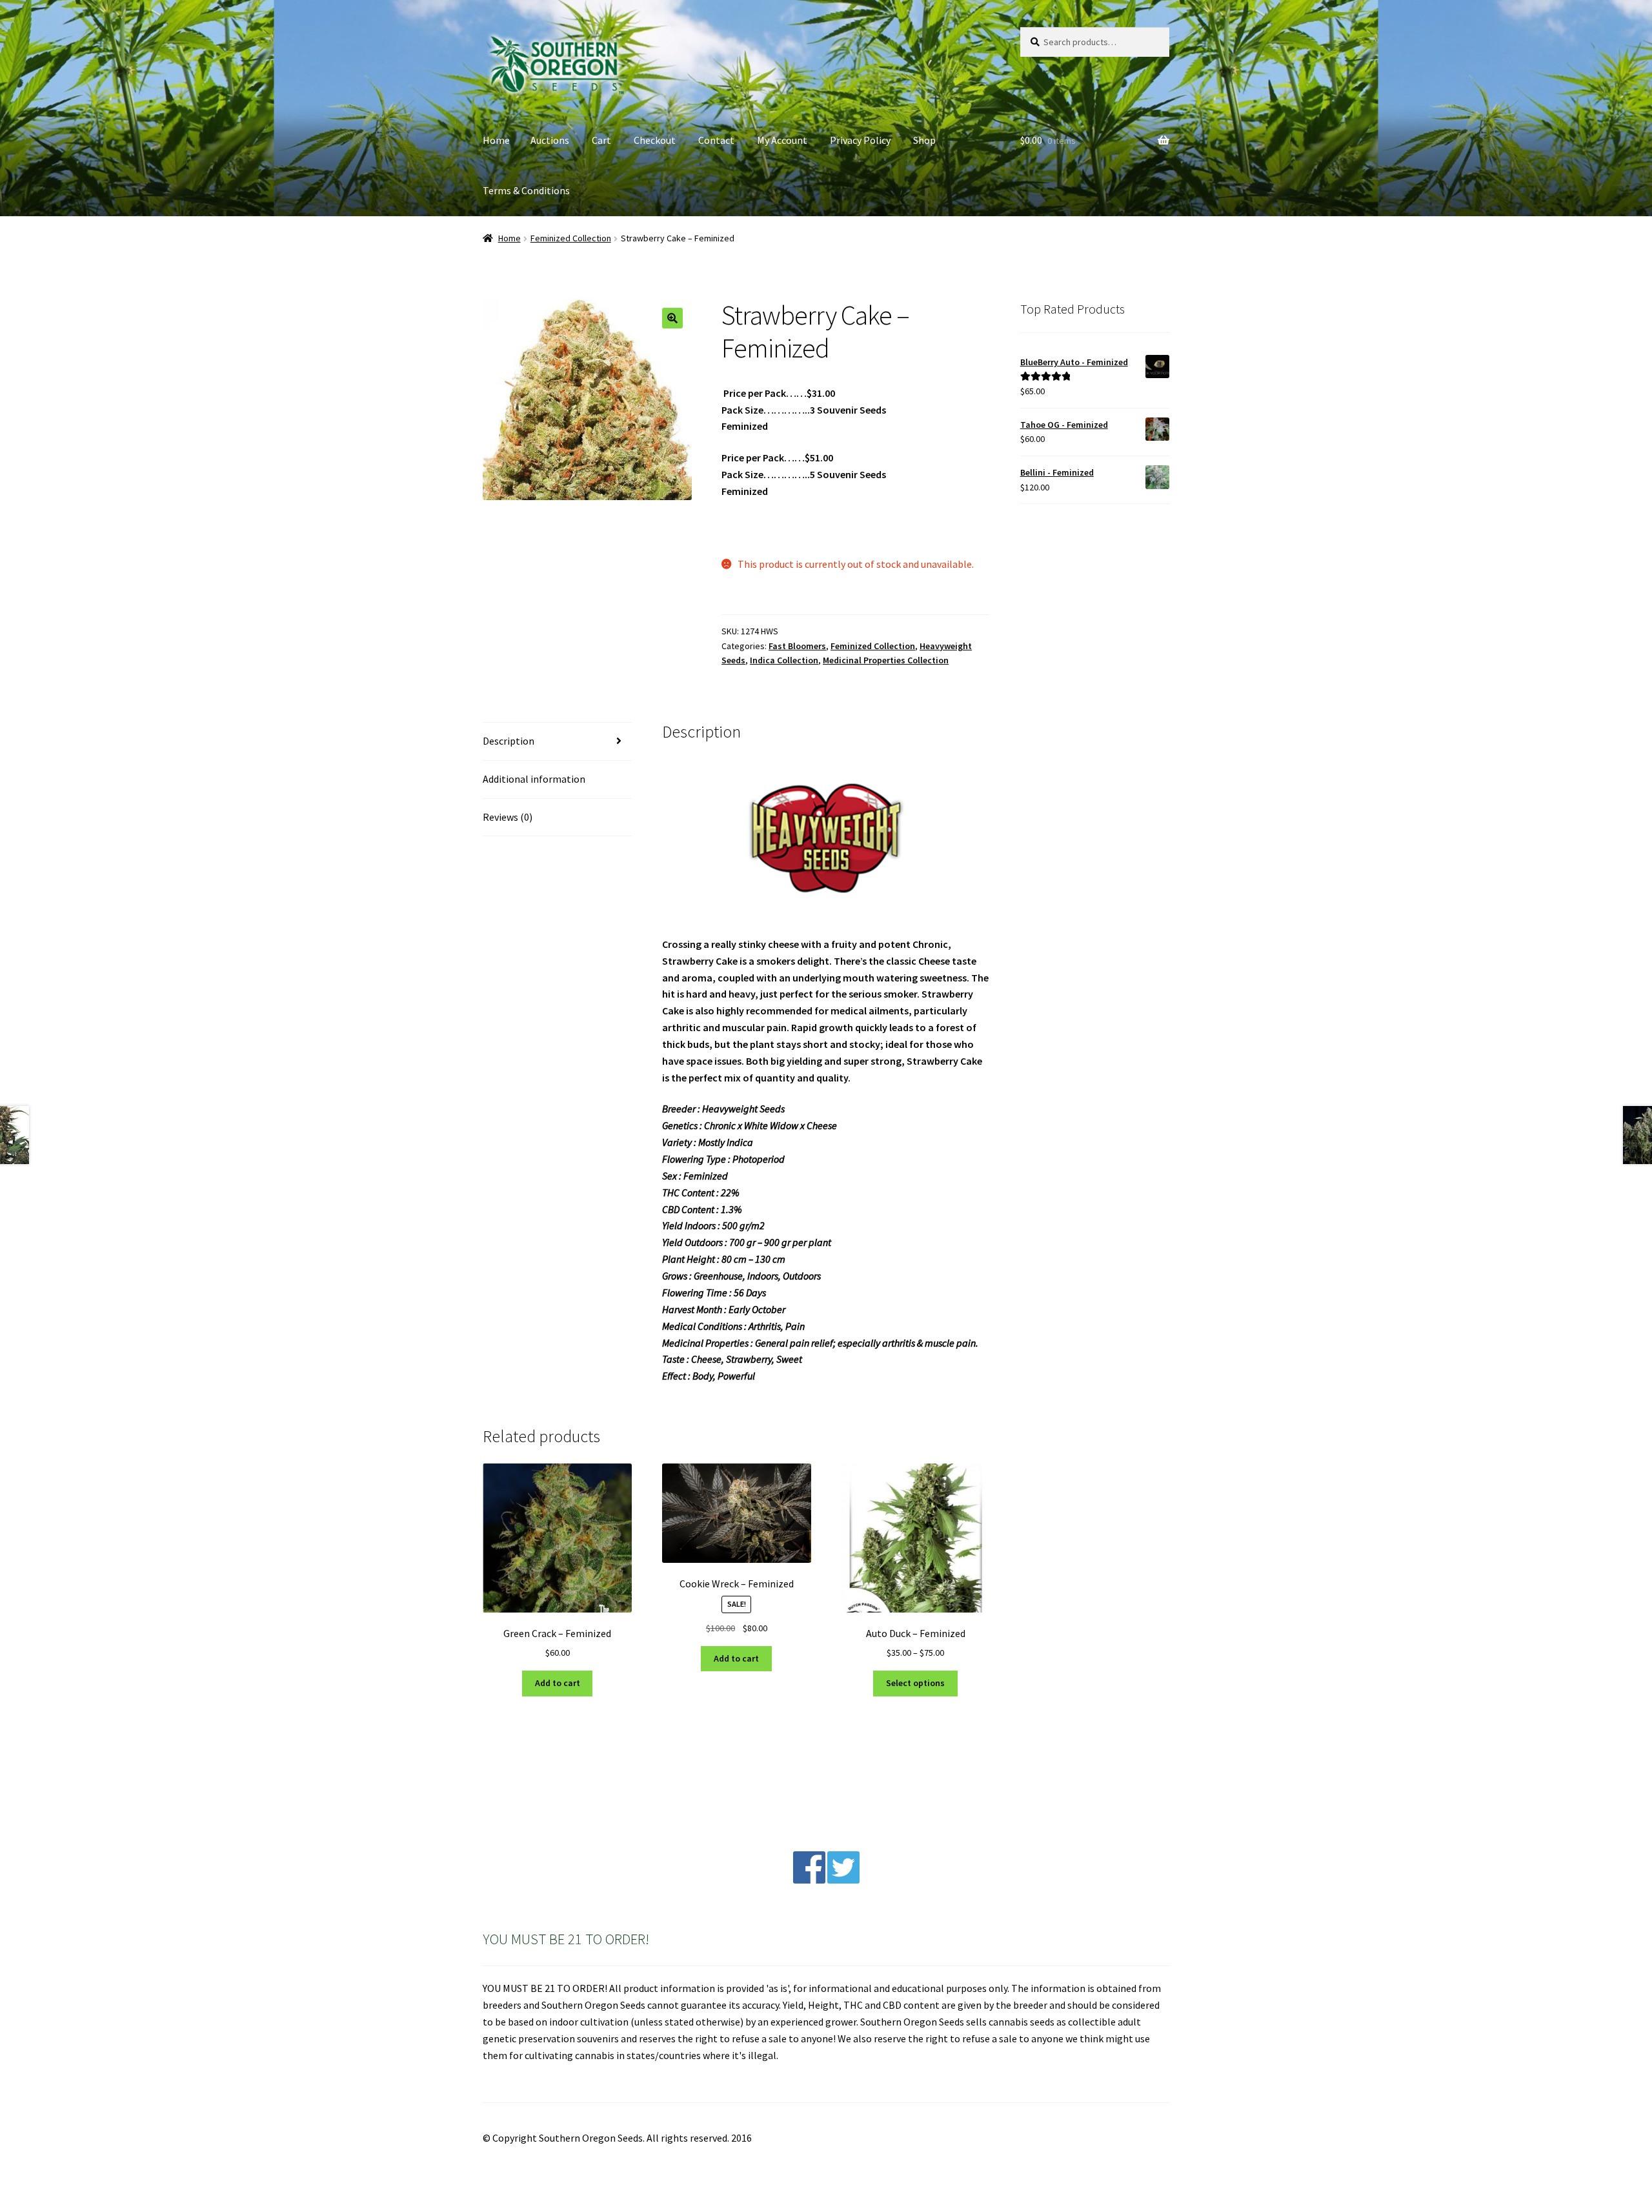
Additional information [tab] (534, 779)
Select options (915, 1683)
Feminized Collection (571, 238)
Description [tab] (509, 741)
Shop (924, 140)
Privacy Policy (860, 140)
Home (496, 140)
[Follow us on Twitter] (843, 1880)
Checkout (655, 140)
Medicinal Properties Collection (886, 660)
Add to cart (558, 1683)
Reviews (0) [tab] (508, 817)
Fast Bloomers (797, 646)
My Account (782, 140)
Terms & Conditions (526, 190)
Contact (716, 140)
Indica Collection (784, 660)
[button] (672, 318)
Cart (601, 140)
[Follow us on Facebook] (809, 1880)
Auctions (550, 140)
